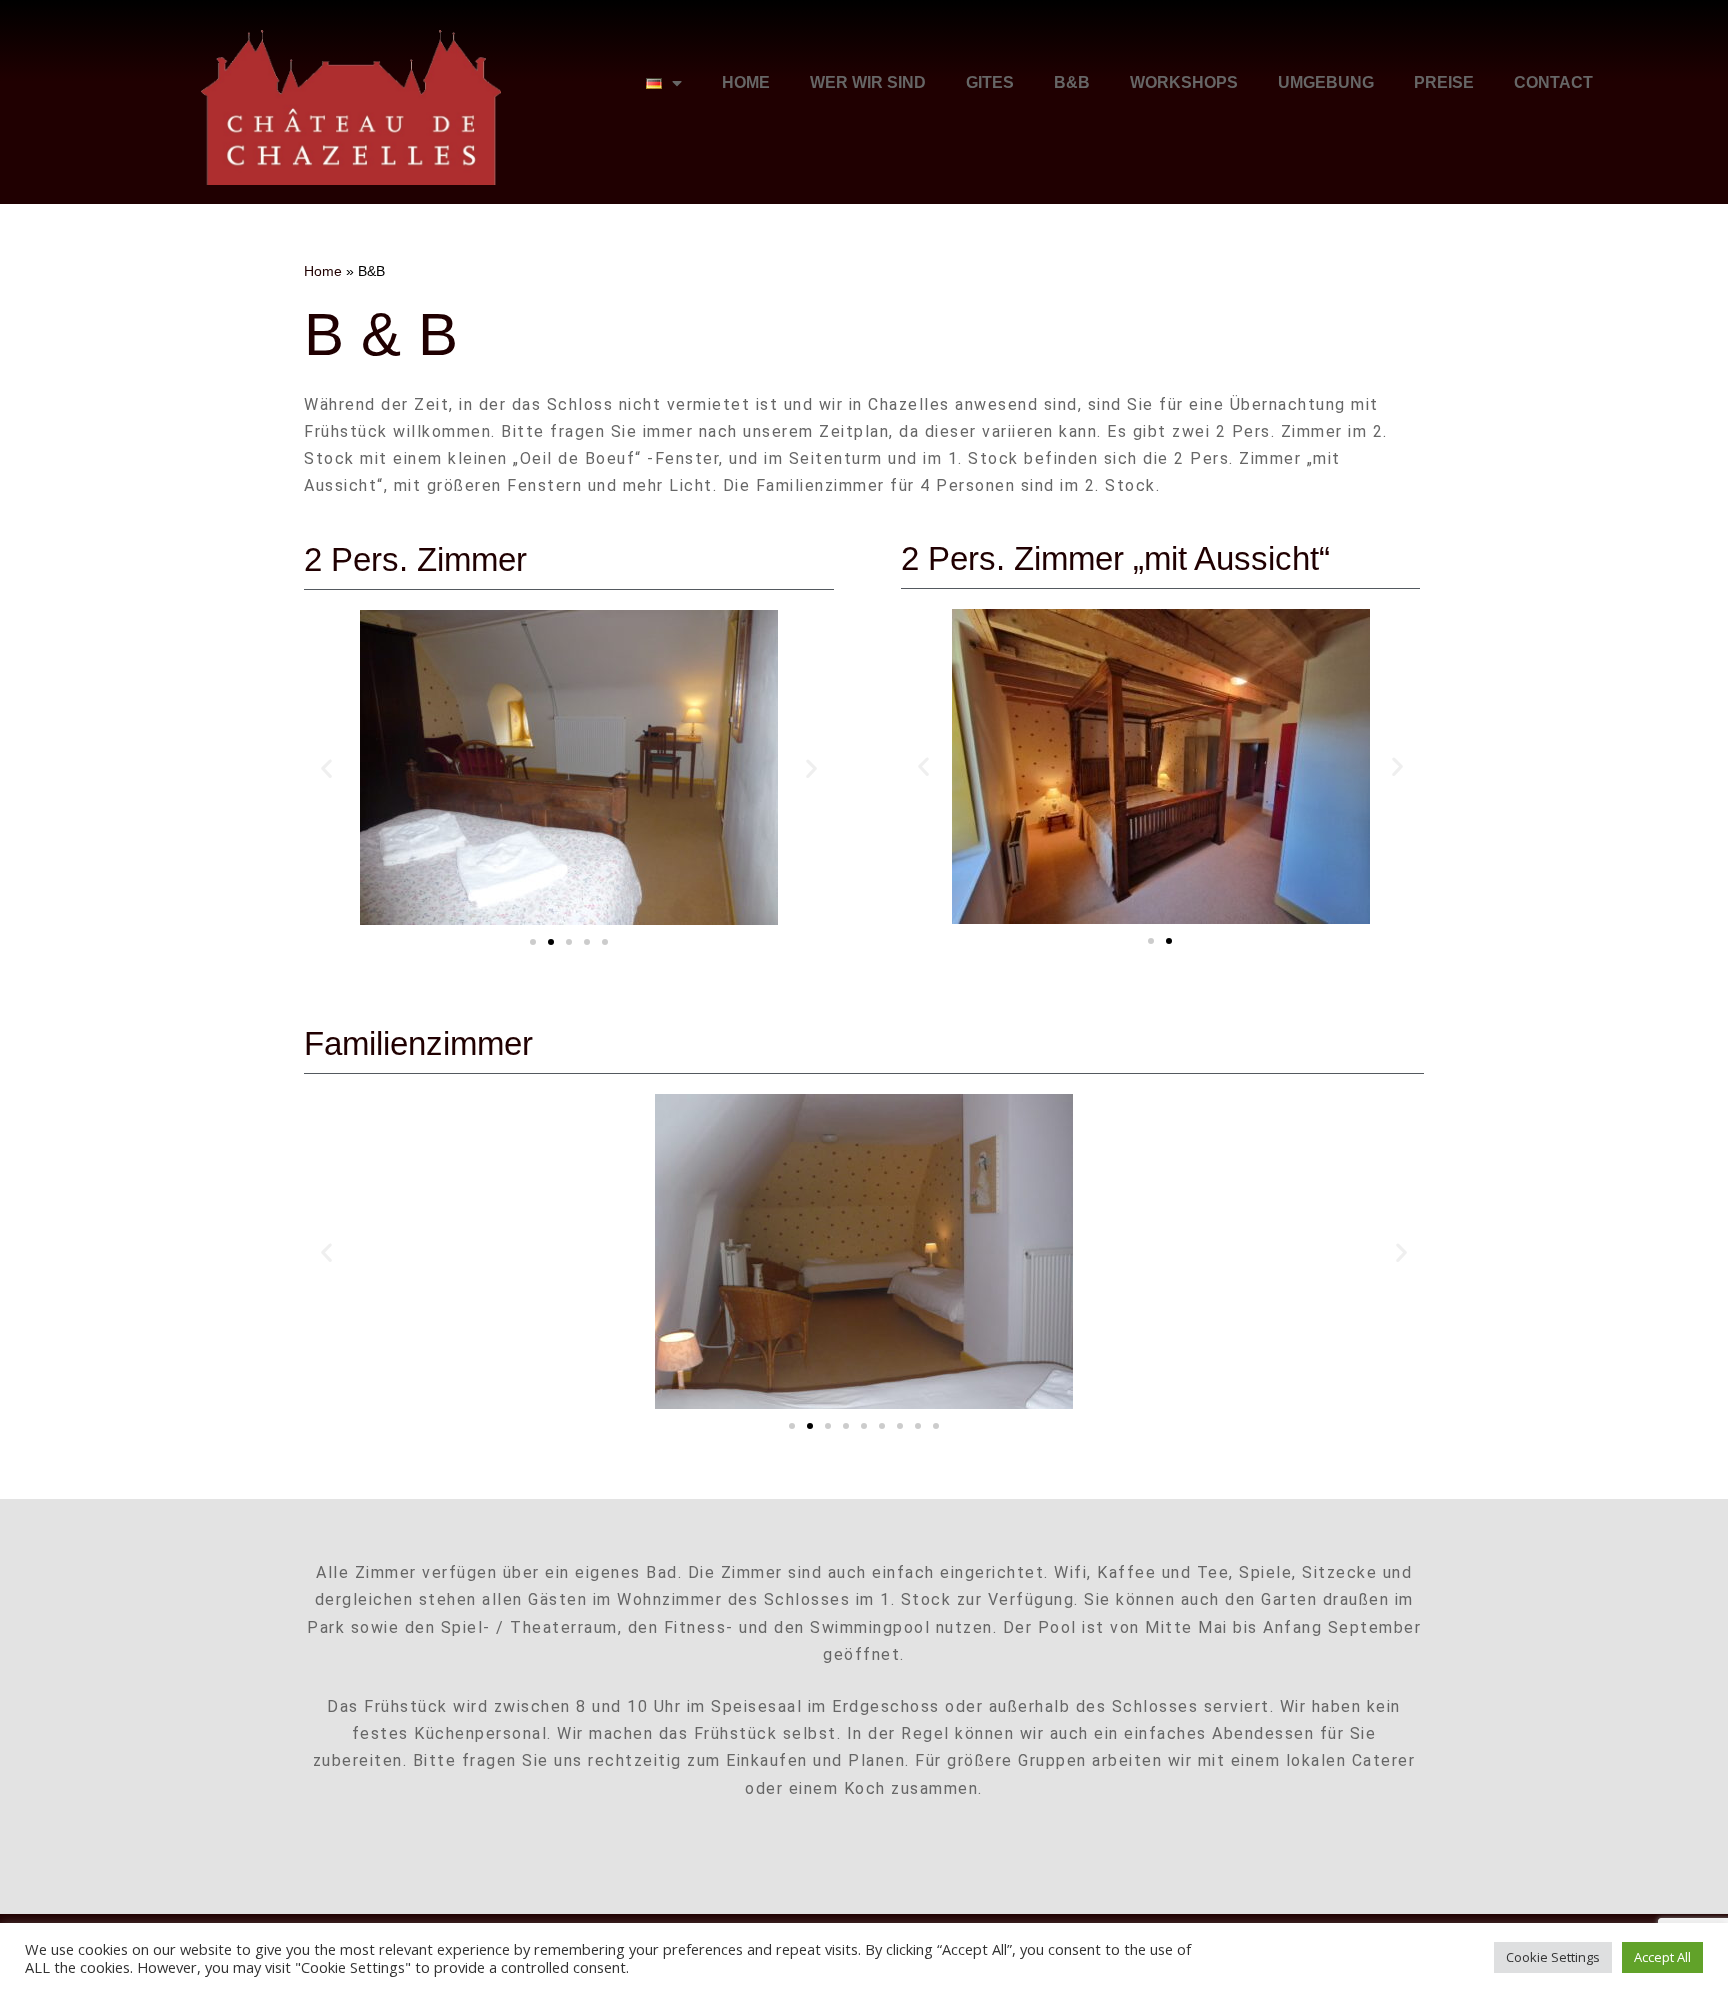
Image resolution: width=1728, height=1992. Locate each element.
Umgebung (1326, 82)
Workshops (1184, 82)
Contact (1553, 82)
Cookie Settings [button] (1553, 1957)
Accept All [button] (1662, 1957)
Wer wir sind (868, 82)
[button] (326, 767)
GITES (990, 82)
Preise (1444, 82)
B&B (1072, 82)
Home (746, 82)
